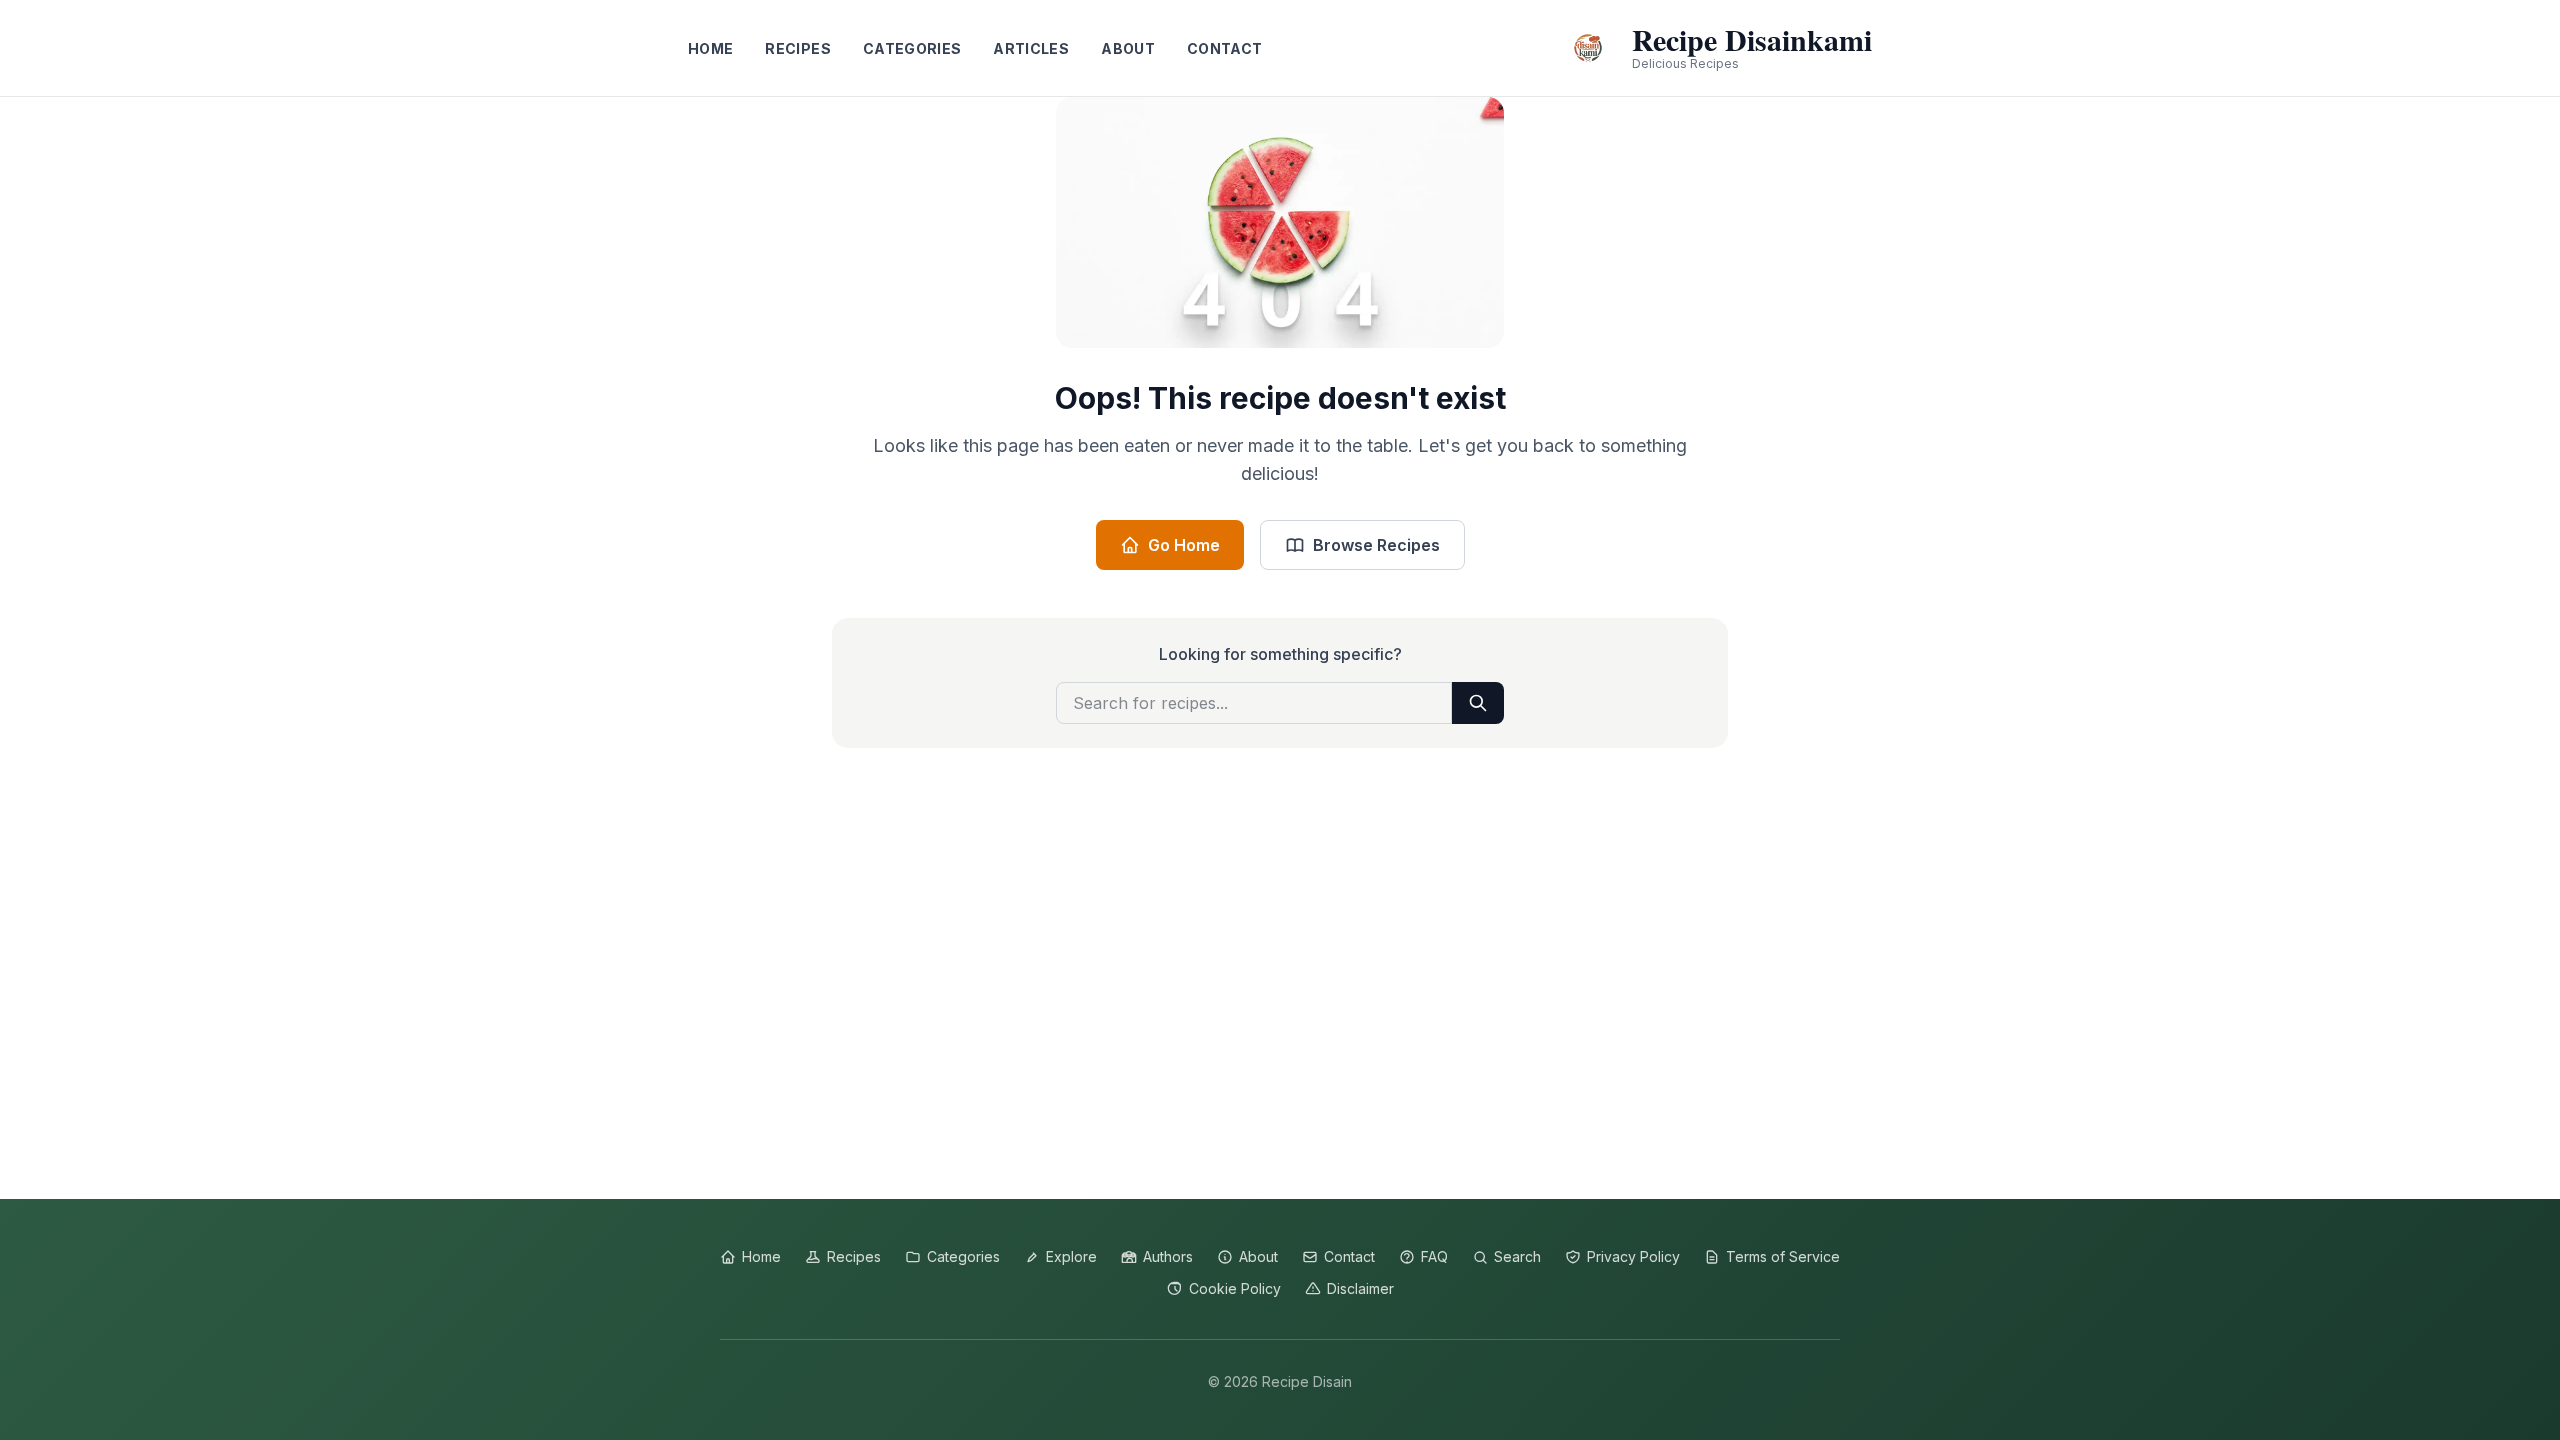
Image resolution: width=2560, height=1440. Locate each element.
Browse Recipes (1376, 545)
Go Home (1184, 545)
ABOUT (1128, 48)
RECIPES (797, 48)
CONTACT (1224, 48)
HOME (710, 48)
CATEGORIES (912, 48)
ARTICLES (1031, 48)
